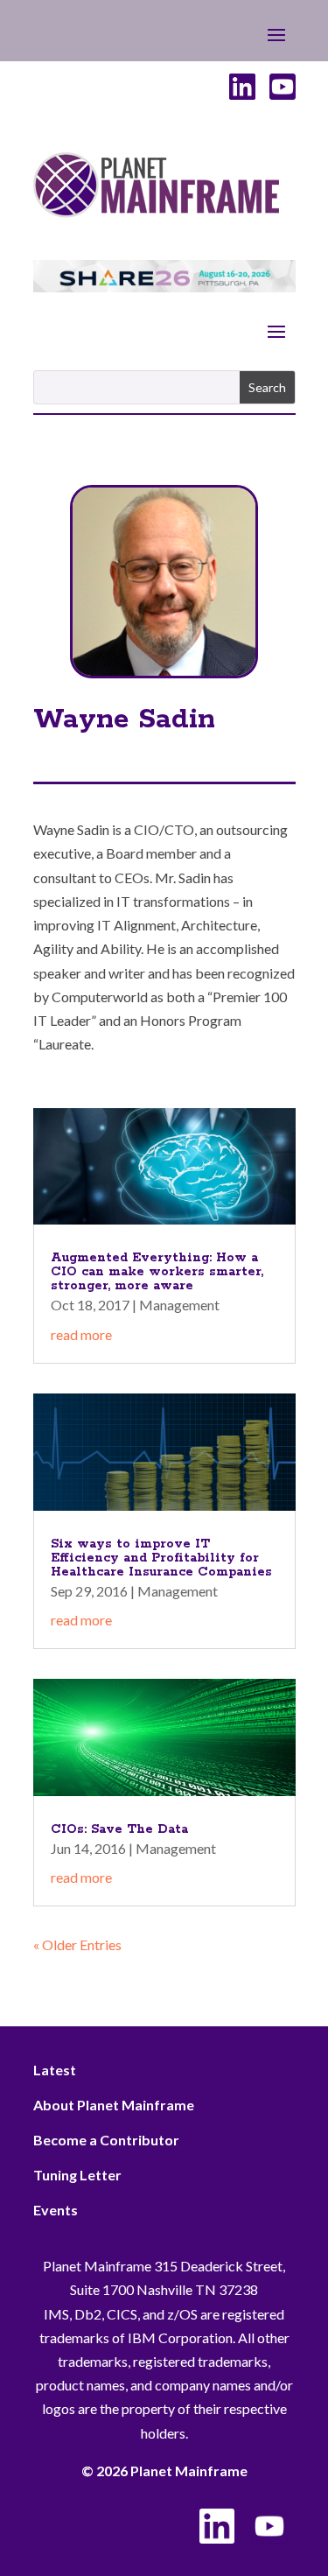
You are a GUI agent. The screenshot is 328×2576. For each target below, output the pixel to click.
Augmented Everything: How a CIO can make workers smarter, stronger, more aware (157, 1272)
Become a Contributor (106, 2140)
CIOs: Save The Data (119, 1829)
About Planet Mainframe (114, 2105)
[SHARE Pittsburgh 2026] (164, 287)
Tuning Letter (77, 2175)
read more (81, 1334)
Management (179, 1305)
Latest (55, 2070)
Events (56, 2210)
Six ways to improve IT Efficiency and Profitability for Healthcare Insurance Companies (161, 1558)
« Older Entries (77, 1944)
